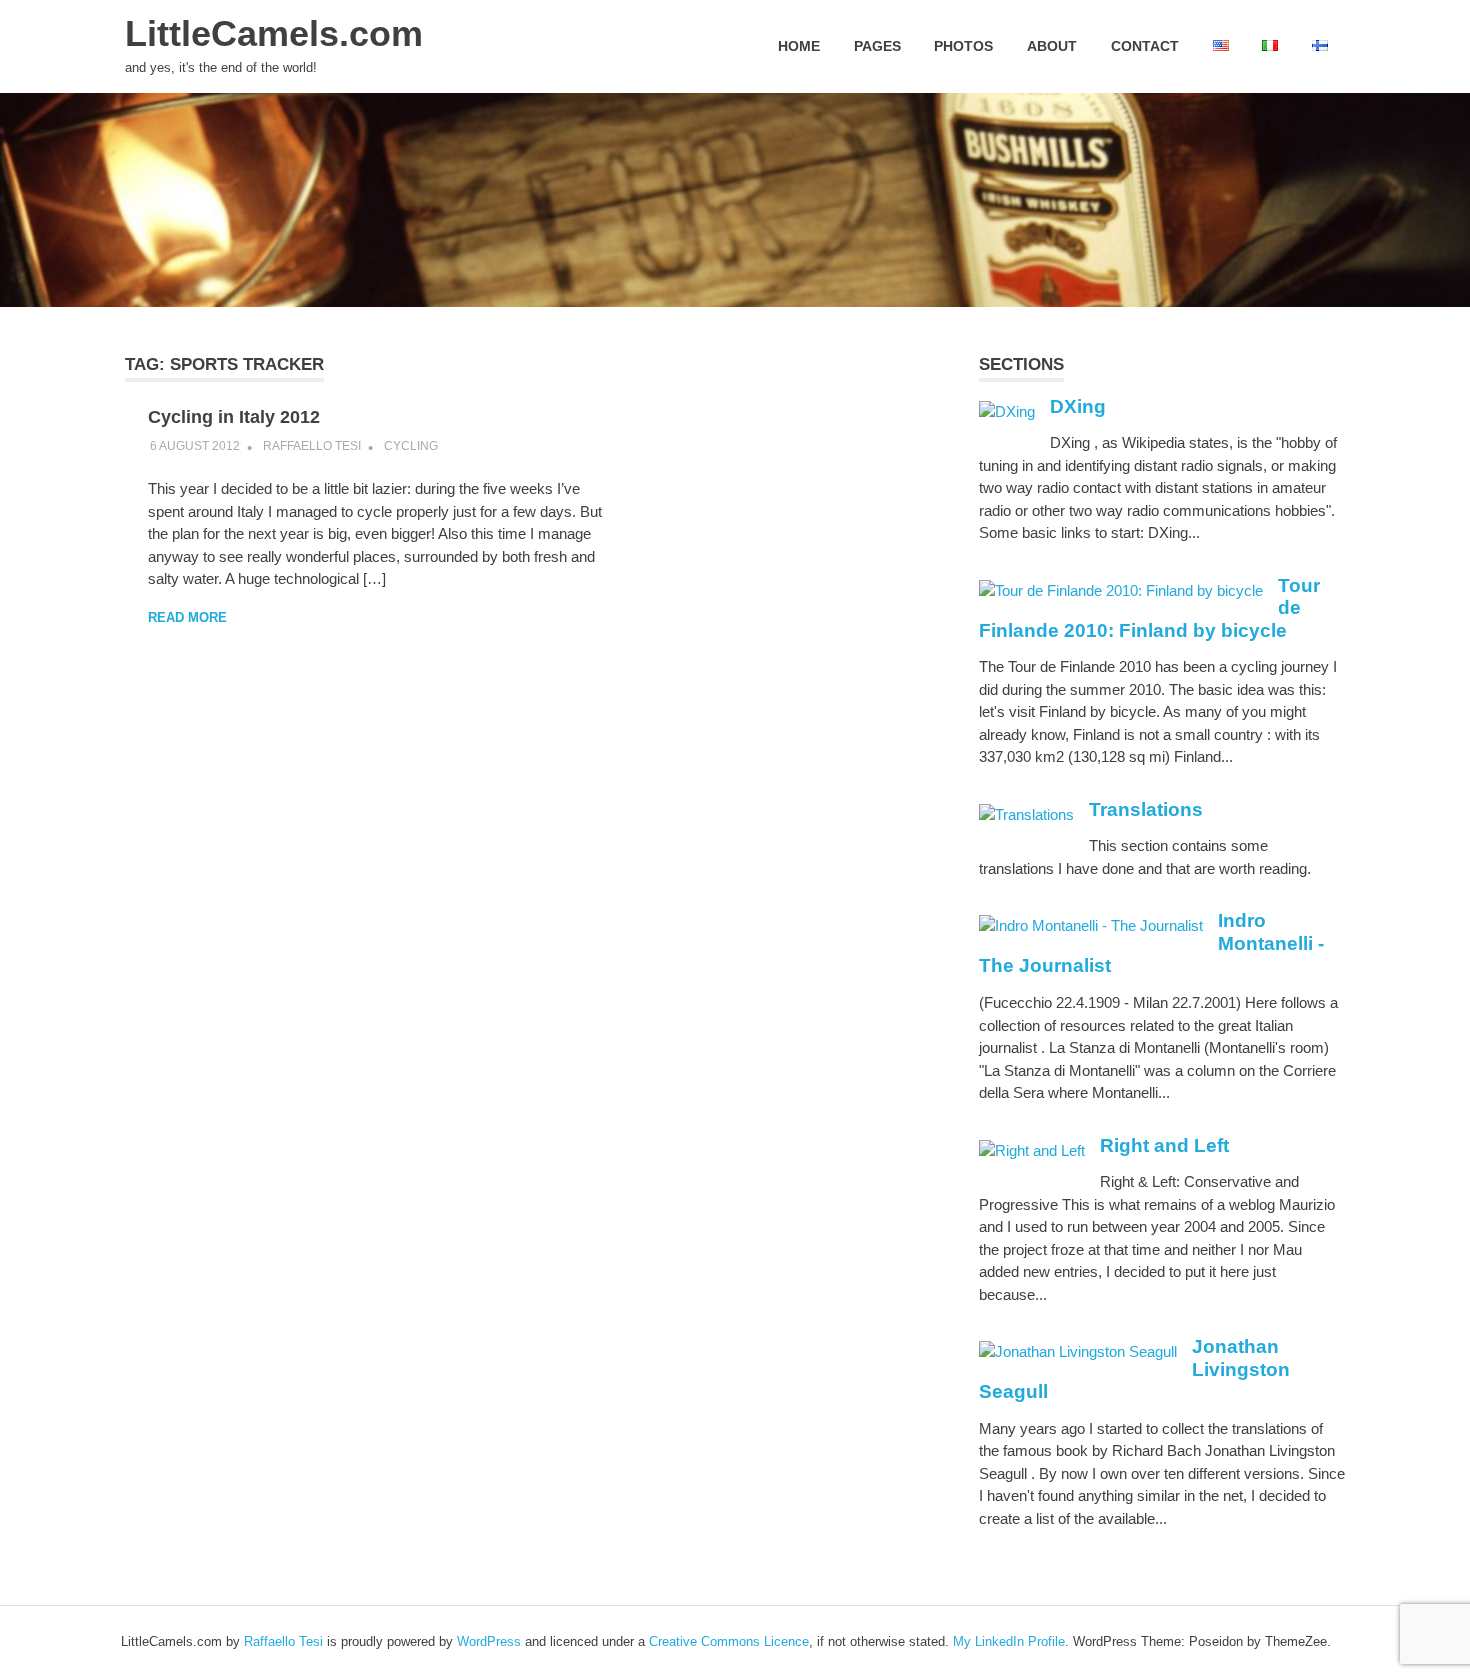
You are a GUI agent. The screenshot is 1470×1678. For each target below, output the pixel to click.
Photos (963, 46)
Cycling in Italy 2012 (234, 417)
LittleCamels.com (274, 34)
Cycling (411, 446)
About (1052, 46)
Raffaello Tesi (312, 446)
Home (799, 46)
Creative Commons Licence (729, 1641)
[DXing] (1007, 411)
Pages (877, 46)
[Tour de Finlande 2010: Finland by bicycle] (1121, 590)
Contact (1145, 46)
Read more (187, 617)
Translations (1146, 809)
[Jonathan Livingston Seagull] (1078, 1351)
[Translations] (1026, 814)
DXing (1078, 406)
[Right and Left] (1032, 1150)
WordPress (489, 1641)
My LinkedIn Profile (1009, 1641)
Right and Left (1164, 1145)
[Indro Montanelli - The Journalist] (1091, 925)
